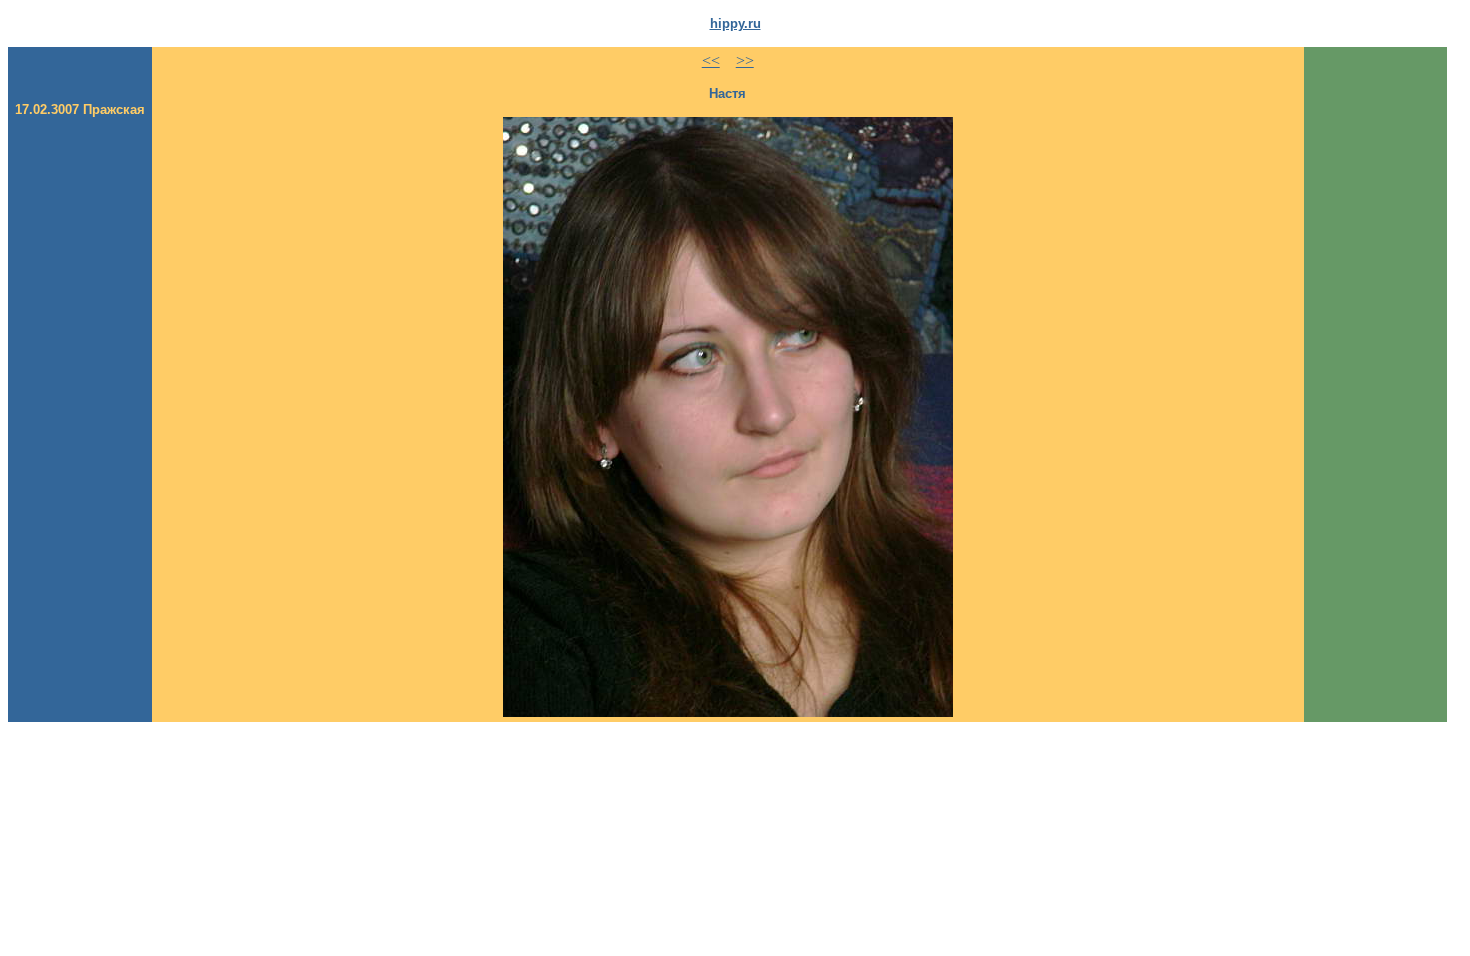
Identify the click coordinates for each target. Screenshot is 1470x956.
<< (711, 60)
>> (745, 60)
